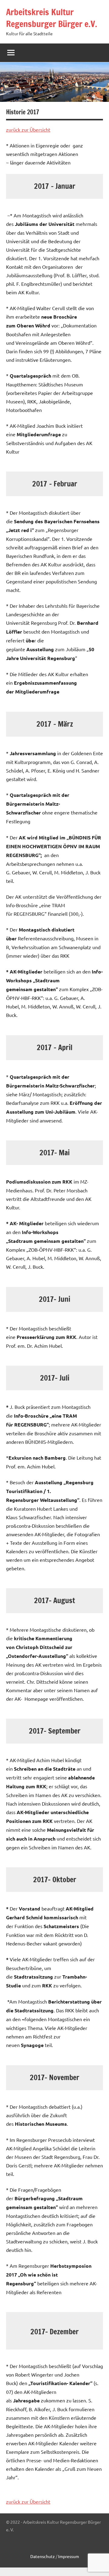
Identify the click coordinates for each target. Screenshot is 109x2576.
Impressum (69, 2556)
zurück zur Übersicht (28, 130)
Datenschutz (43, 2556)
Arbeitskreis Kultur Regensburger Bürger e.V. (52, 18)
